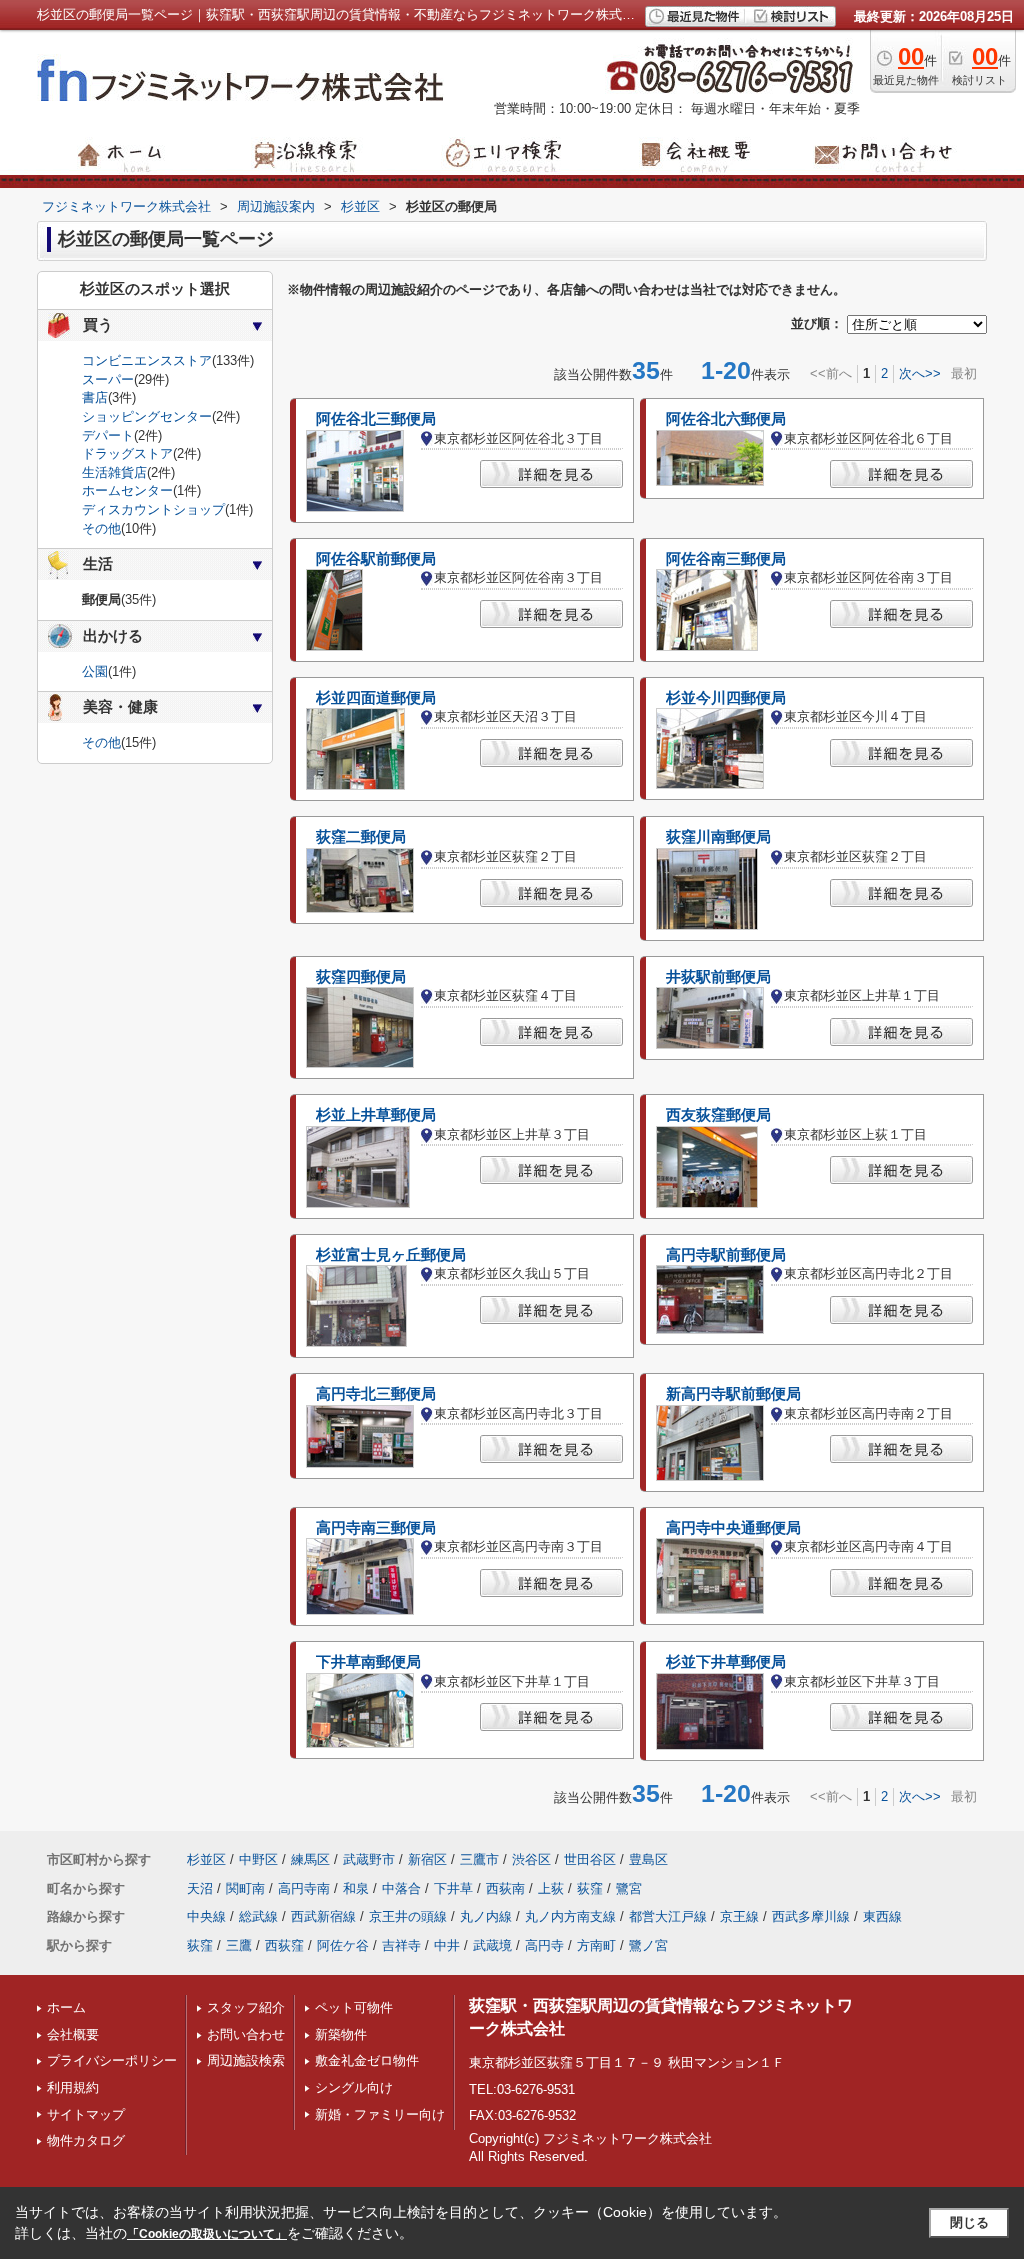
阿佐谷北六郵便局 (726, 419)
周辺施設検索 (246, 2060)
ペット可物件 (354, 2007)
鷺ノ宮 (648, 1945)
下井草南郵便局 (368, 1662)
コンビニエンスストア (147, 360)
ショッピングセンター (147, 416)
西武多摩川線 (811, 1916)
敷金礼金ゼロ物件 (367, 2060)
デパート (108, 435)
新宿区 (427, 1859)
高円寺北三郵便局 (376, 1394)
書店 (95, 397)
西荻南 (505, 1888)
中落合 (401, 1888)
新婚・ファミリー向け (380, 2114)
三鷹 (239, 1945)
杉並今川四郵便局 (726, 698)
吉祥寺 (401, 1945)
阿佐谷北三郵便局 (376, 419)
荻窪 (590, 1888)
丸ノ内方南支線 (570, 1916)
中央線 (206, 1916)
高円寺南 (304, 1888)
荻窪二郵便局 (361, 837)
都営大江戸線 (668, 1916)
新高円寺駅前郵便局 (733, 1394)
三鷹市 (479, 1859)
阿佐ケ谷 (343, 1945)
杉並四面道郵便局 (376, 698)
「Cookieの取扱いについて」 (207, 2234)
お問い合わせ (246, 2034)
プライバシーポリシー (112, 2060)
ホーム (66, 2007)
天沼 (200, 1888)
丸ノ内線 (486, 1916)
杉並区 (206, 1859)
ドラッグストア (127, 453)
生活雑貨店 (114, 472)
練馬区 (310, 1859)
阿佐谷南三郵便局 (726, 559)
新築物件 (341, 2034)
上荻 (551, 1888)
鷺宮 (629, 1888)
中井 (447, 1945)
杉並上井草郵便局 (376, 1115)
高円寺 (544, 1945)
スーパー (108, 379)
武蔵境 (492, 1945)
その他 (101, 528)
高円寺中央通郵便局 (733, 1528)
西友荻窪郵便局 (718, 1115)
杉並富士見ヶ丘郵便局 (391, 1255)
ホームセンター (127, 490)
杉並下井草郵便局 (726, 1662)
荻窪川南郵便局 (718, 837)
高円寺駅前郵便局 (726, 1255)
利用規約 (73, 2087)
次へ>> (920, 373)
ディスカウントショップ (153, 509)
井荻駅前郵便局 (718, 977)
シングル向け (354, 2087)
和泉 (356, 1888)
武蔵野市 (369, 1859)
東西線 (882, 1916)
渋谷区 (531, 1859)
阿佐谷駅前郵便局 (376, 559)
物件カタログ (86, 2140)
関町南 (245, 1888)
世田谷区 (590, 1859)
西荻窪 (284, 1945)
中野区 (258, 1859)
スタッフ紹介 (246, 2007)
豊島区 (648, 1859)
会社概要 (73, 2034)
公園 (95, 671)
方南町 (596, 1945)
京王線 (739, 1916)
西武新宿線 (323, 1916)
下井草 (453, 1888)
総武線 (258, 1916)
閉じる (969, 2222)
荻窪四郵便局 (361, 977)
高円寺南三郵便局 (376, 1528)
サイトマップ (86, 2114)
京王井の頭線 (408, 1916)
